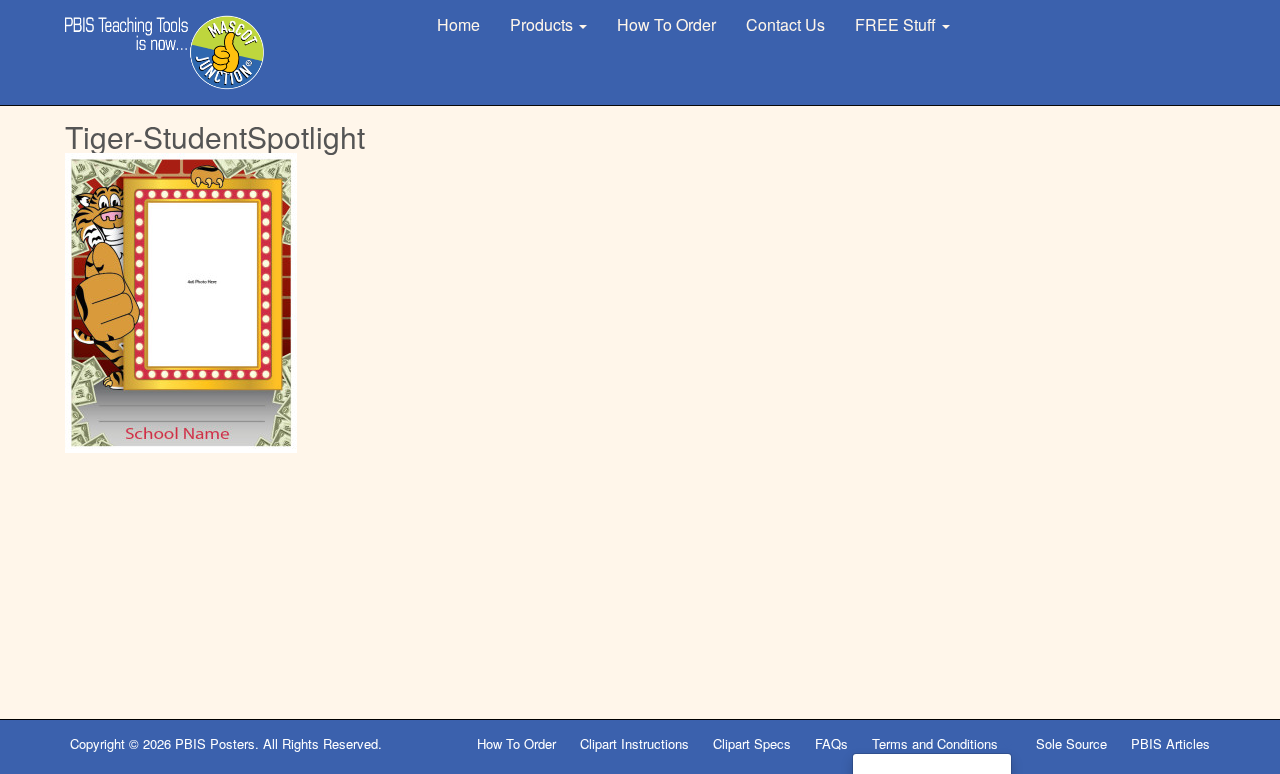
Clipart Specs (752, 743)
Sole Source (1071, 743)
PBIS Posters (215, 743)
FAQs (831, 743)
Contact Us (785, 24)
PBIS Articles (1170, 743)
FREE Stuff (897, 24)
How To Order (666, 24)
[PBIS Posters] (165, 52)
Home (458, 24)
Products (543, 24)
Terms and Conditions (937, 743)
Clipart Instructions (634, 743)
